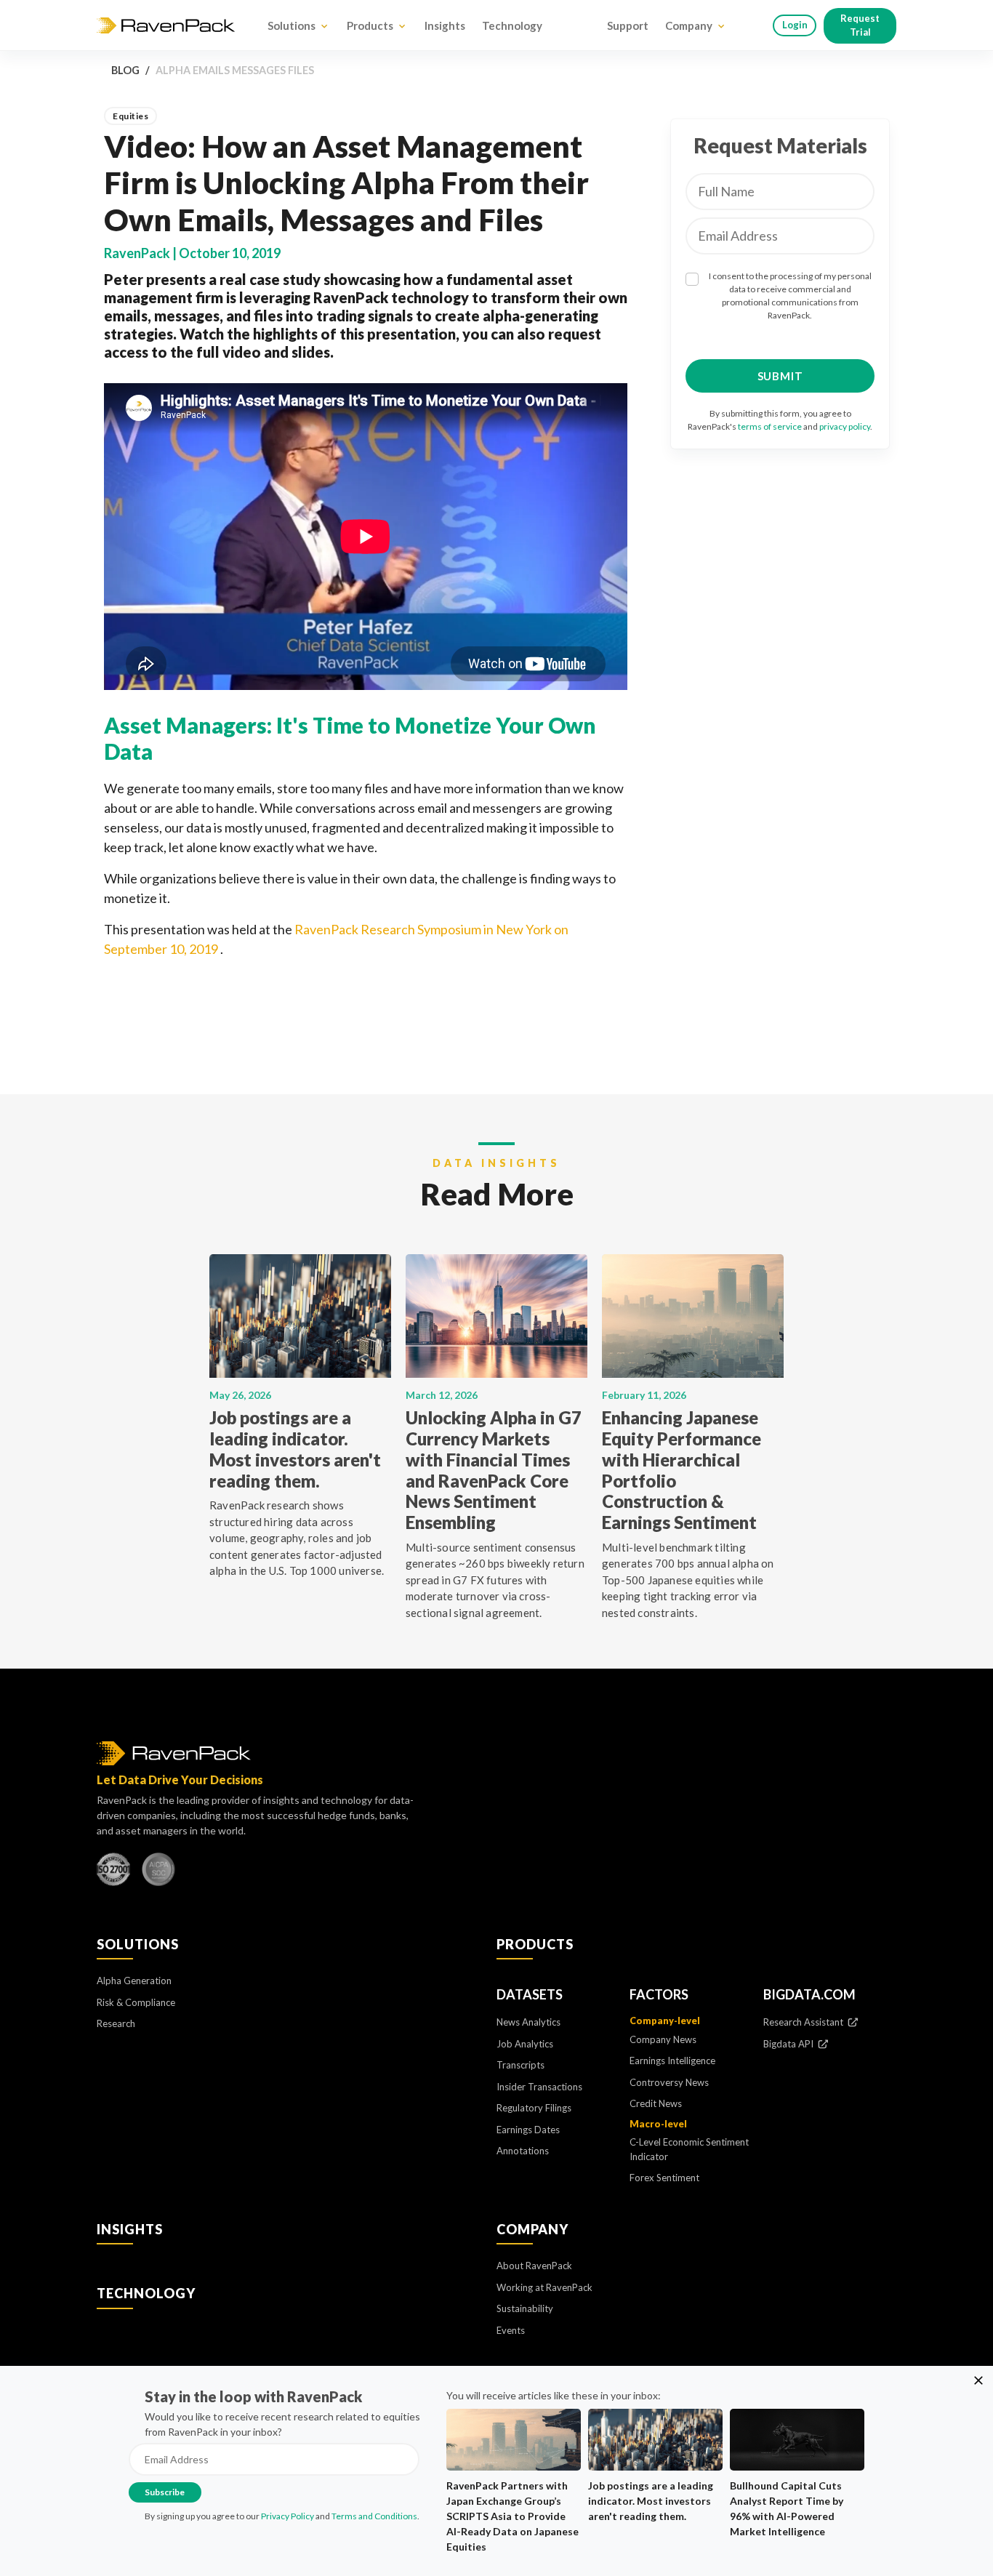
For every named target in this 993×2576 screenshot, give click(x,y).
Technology (512, 25)
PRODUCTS (535, 1944)
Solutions (292, 25)
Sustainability (525, 2308)
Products (370, 25)
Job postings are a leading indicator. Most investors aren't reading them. (651, 2501)
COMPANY (532, 2229)
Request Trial (860, 25)
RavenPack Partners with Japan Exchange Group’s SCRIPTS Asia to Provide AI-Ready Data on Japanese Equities (512, 2516)
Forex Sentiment (664, 2178)
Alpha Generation (134, 1981)
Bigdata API (789, 2044)
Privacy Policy (288, 2516)
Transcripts (520, 2065)
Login (795, 25)
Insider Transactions (539, 2087)
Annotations (523, 2151)
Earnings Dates (528, 2130)
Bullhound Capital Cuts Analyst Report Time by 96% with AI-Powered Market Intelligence (787, 2508)
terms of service (770, 426)
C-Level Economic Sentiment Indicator (689, 2149)
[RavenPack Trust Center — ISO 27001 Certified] (113, 1873)
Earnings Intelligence (672, 2061)
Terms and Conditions (374, 2516)
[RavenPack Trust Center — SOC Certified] (158, 1873)
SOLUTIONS (138, 1944)
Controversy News (669, 2082)
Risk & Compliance (136, 2002)
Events (511, 2330)
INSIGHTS (130, 2229)
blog (125, 70)
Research (116, 2023)
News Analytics (528, 2022)
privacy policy (845, 426)
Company (689, 25)
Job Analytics (525, 2044)
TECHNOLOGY (146, 2293)
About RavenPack (534, 2266)
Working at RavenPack (544, 2287)
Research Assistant (804, 2022)
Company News (663, 2039)
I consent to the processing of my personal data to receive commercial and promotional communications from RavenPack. (790, 296)
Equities (130, 116)
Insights (445, 25)
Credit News (656, 2103)
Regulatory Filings (534, 2108)
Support (628, 25)
